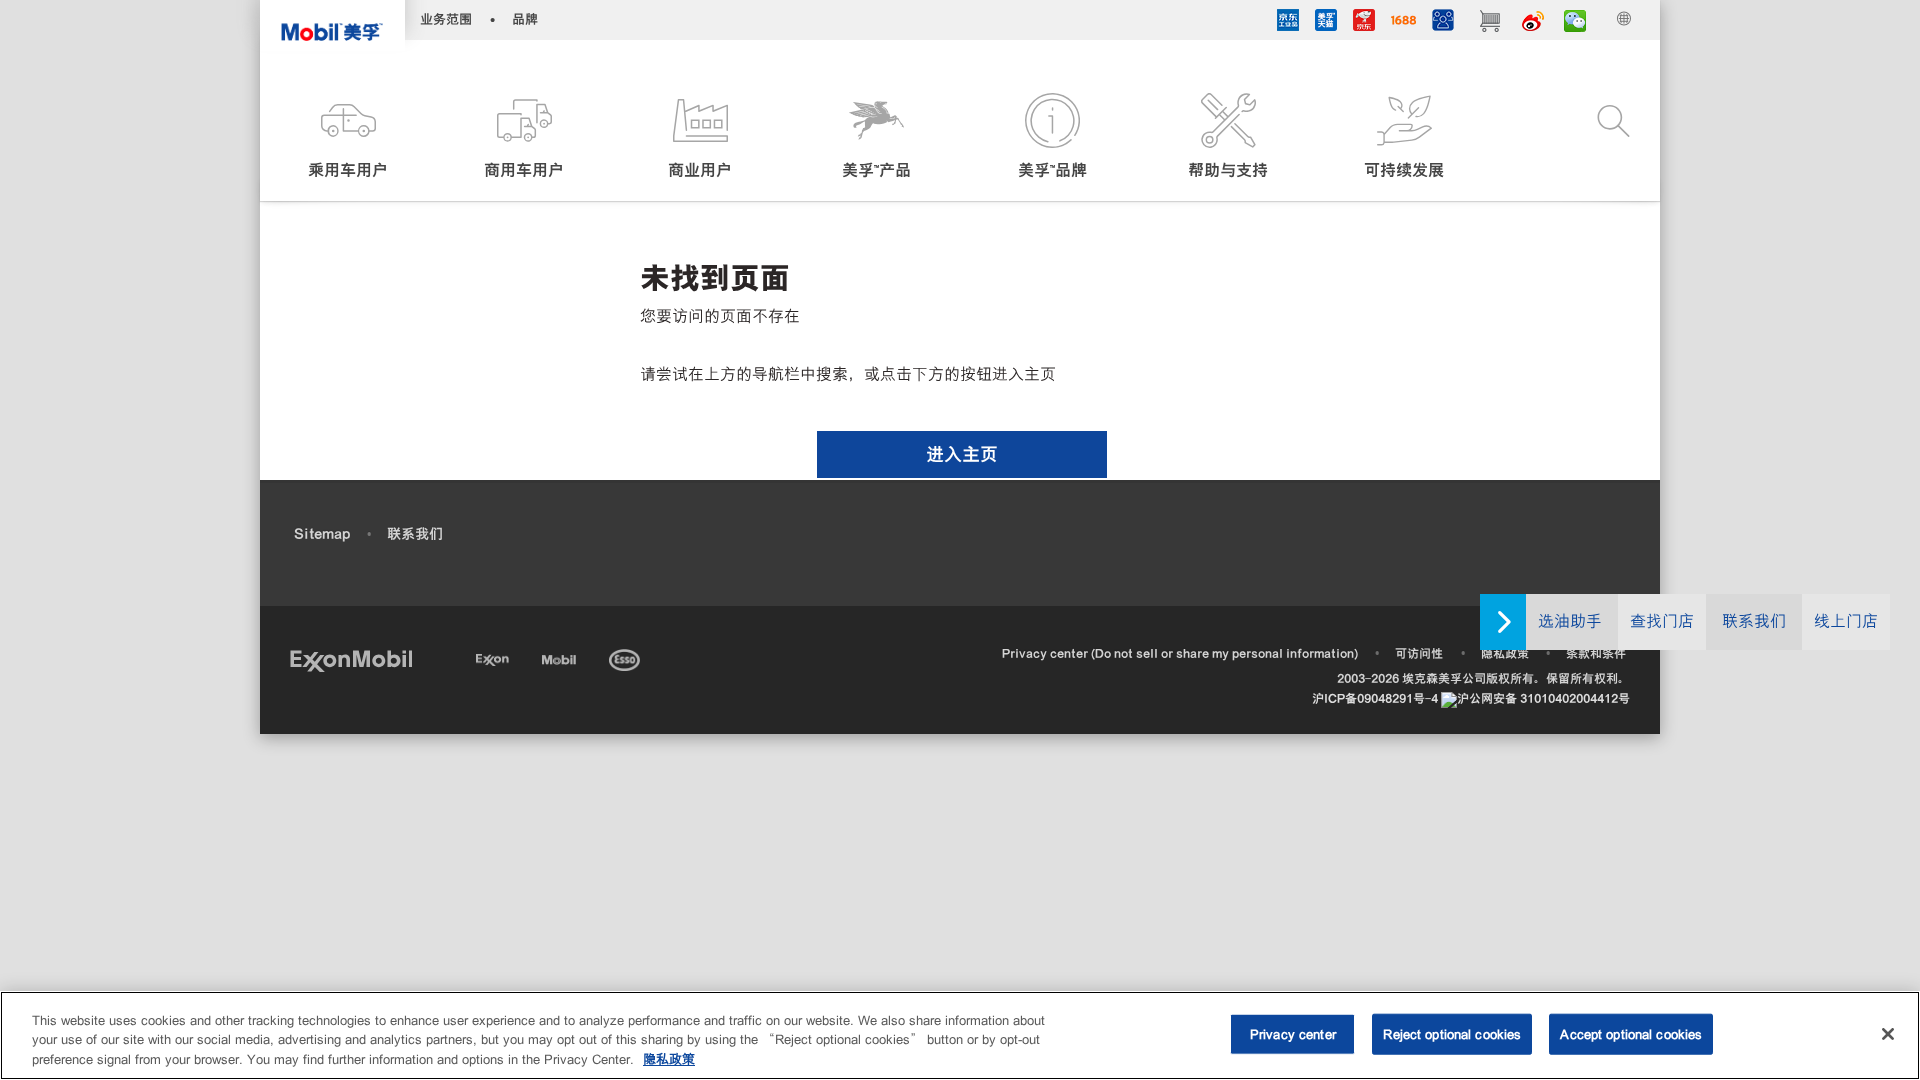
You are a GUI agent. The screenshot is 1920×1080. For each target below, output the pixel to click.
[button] (348, 137)
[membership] (1443, 23)
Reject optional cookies (1452, 1033)
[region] (960, 1035)
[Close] (1888, 1034)
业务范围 (446, 19)
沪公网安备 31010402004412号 (1543, 698)
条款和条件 (1596, 653)
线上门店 (1846, 621)
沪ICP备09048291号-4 (1375, 698)
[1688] (1403, 23)
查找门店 (1662, 621)
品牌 (525, 19)
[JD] (1364, 23)
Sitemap (322, 534)
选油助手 (1570, 621)
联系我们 (1754, 621)
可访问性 (1419, 653)
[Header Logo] (332, 25)
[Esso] (626, 656)
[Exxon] (494, 656)
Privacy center (1293, 1033)
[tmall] (1326, 23)
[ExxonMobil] (351, 659)
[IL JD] (1288, 23)
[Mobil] (561, 656)
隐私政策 (1505, 653)
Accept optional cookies (1631, 1033)
